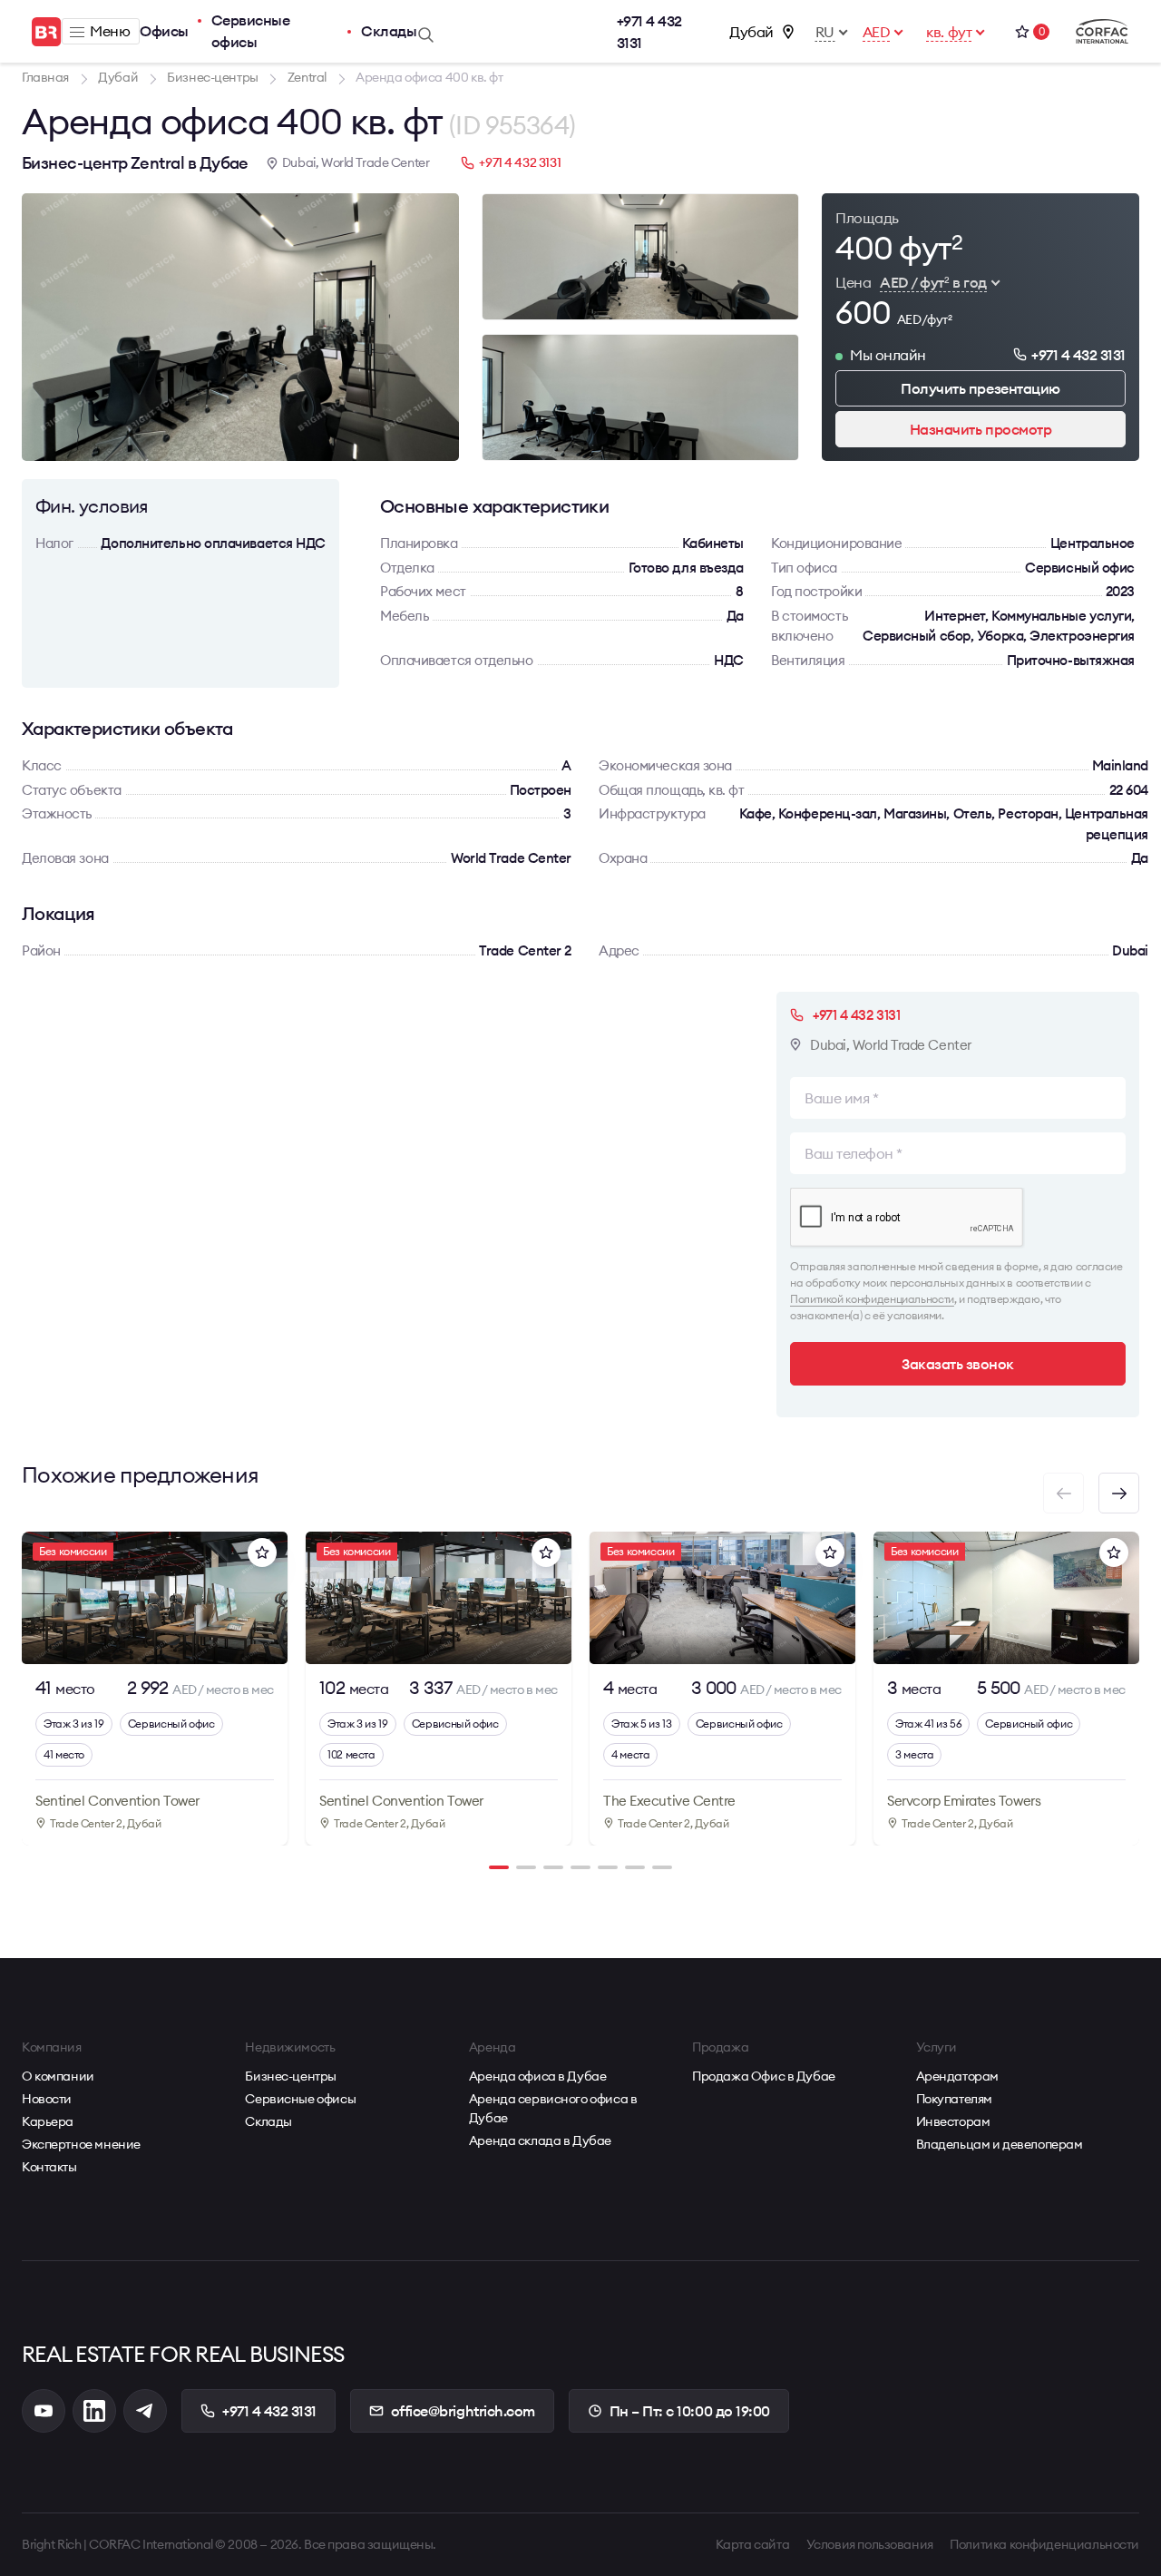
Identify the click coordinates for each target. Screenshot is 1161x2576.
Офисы (164, 31)
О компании (58, 2076)
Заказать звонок (958, 1364)
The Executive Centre (669, 1801)
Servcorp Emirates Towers (964, 1801)
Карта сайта (752, 2544)
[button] (1119, 1493)
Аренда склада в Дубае (540, 2140)
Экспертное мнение (81, 2144)
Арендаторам (957, 2076)
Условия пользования (870, 2544)
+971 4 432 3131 (649, 32)
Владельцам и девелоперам (1000, 2144)
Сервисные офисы (251, 31)
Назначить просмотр (981, 429)
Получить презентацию (980, 388)
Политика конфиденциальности (1044, 2544)
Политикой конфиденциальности (872, 1299)
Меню (110, 31)
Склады (389, 31)
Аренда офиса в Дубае (538, 2076)
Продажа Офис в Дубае (764, 2076)
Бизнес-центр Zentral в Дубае (135, 163)
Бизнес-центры (291, 2076)
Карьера (48, 2121)
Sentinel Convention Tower (117, 1801)
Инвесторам (953, 2121)
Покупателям (954, 2099)
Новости (47, 2099)
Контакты (49, 2167)
